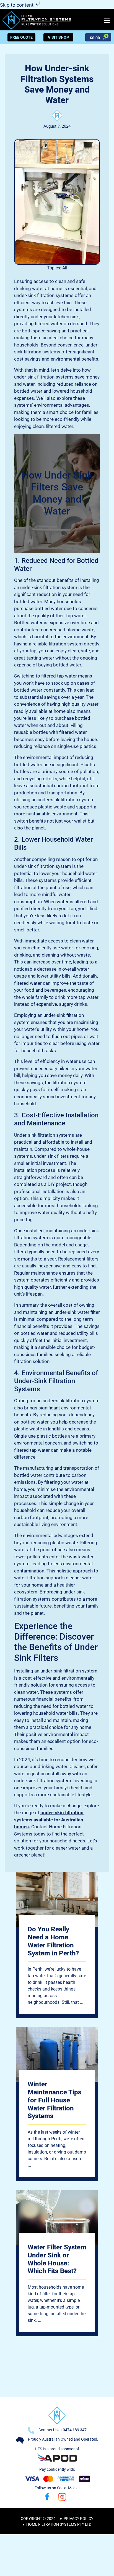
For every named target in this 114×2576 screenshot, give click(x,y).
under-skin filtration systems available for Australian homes (49, 1820)
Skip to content (17, 5)
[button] (107, 20)
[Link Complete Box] (57, 1945)
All (65, 268)
